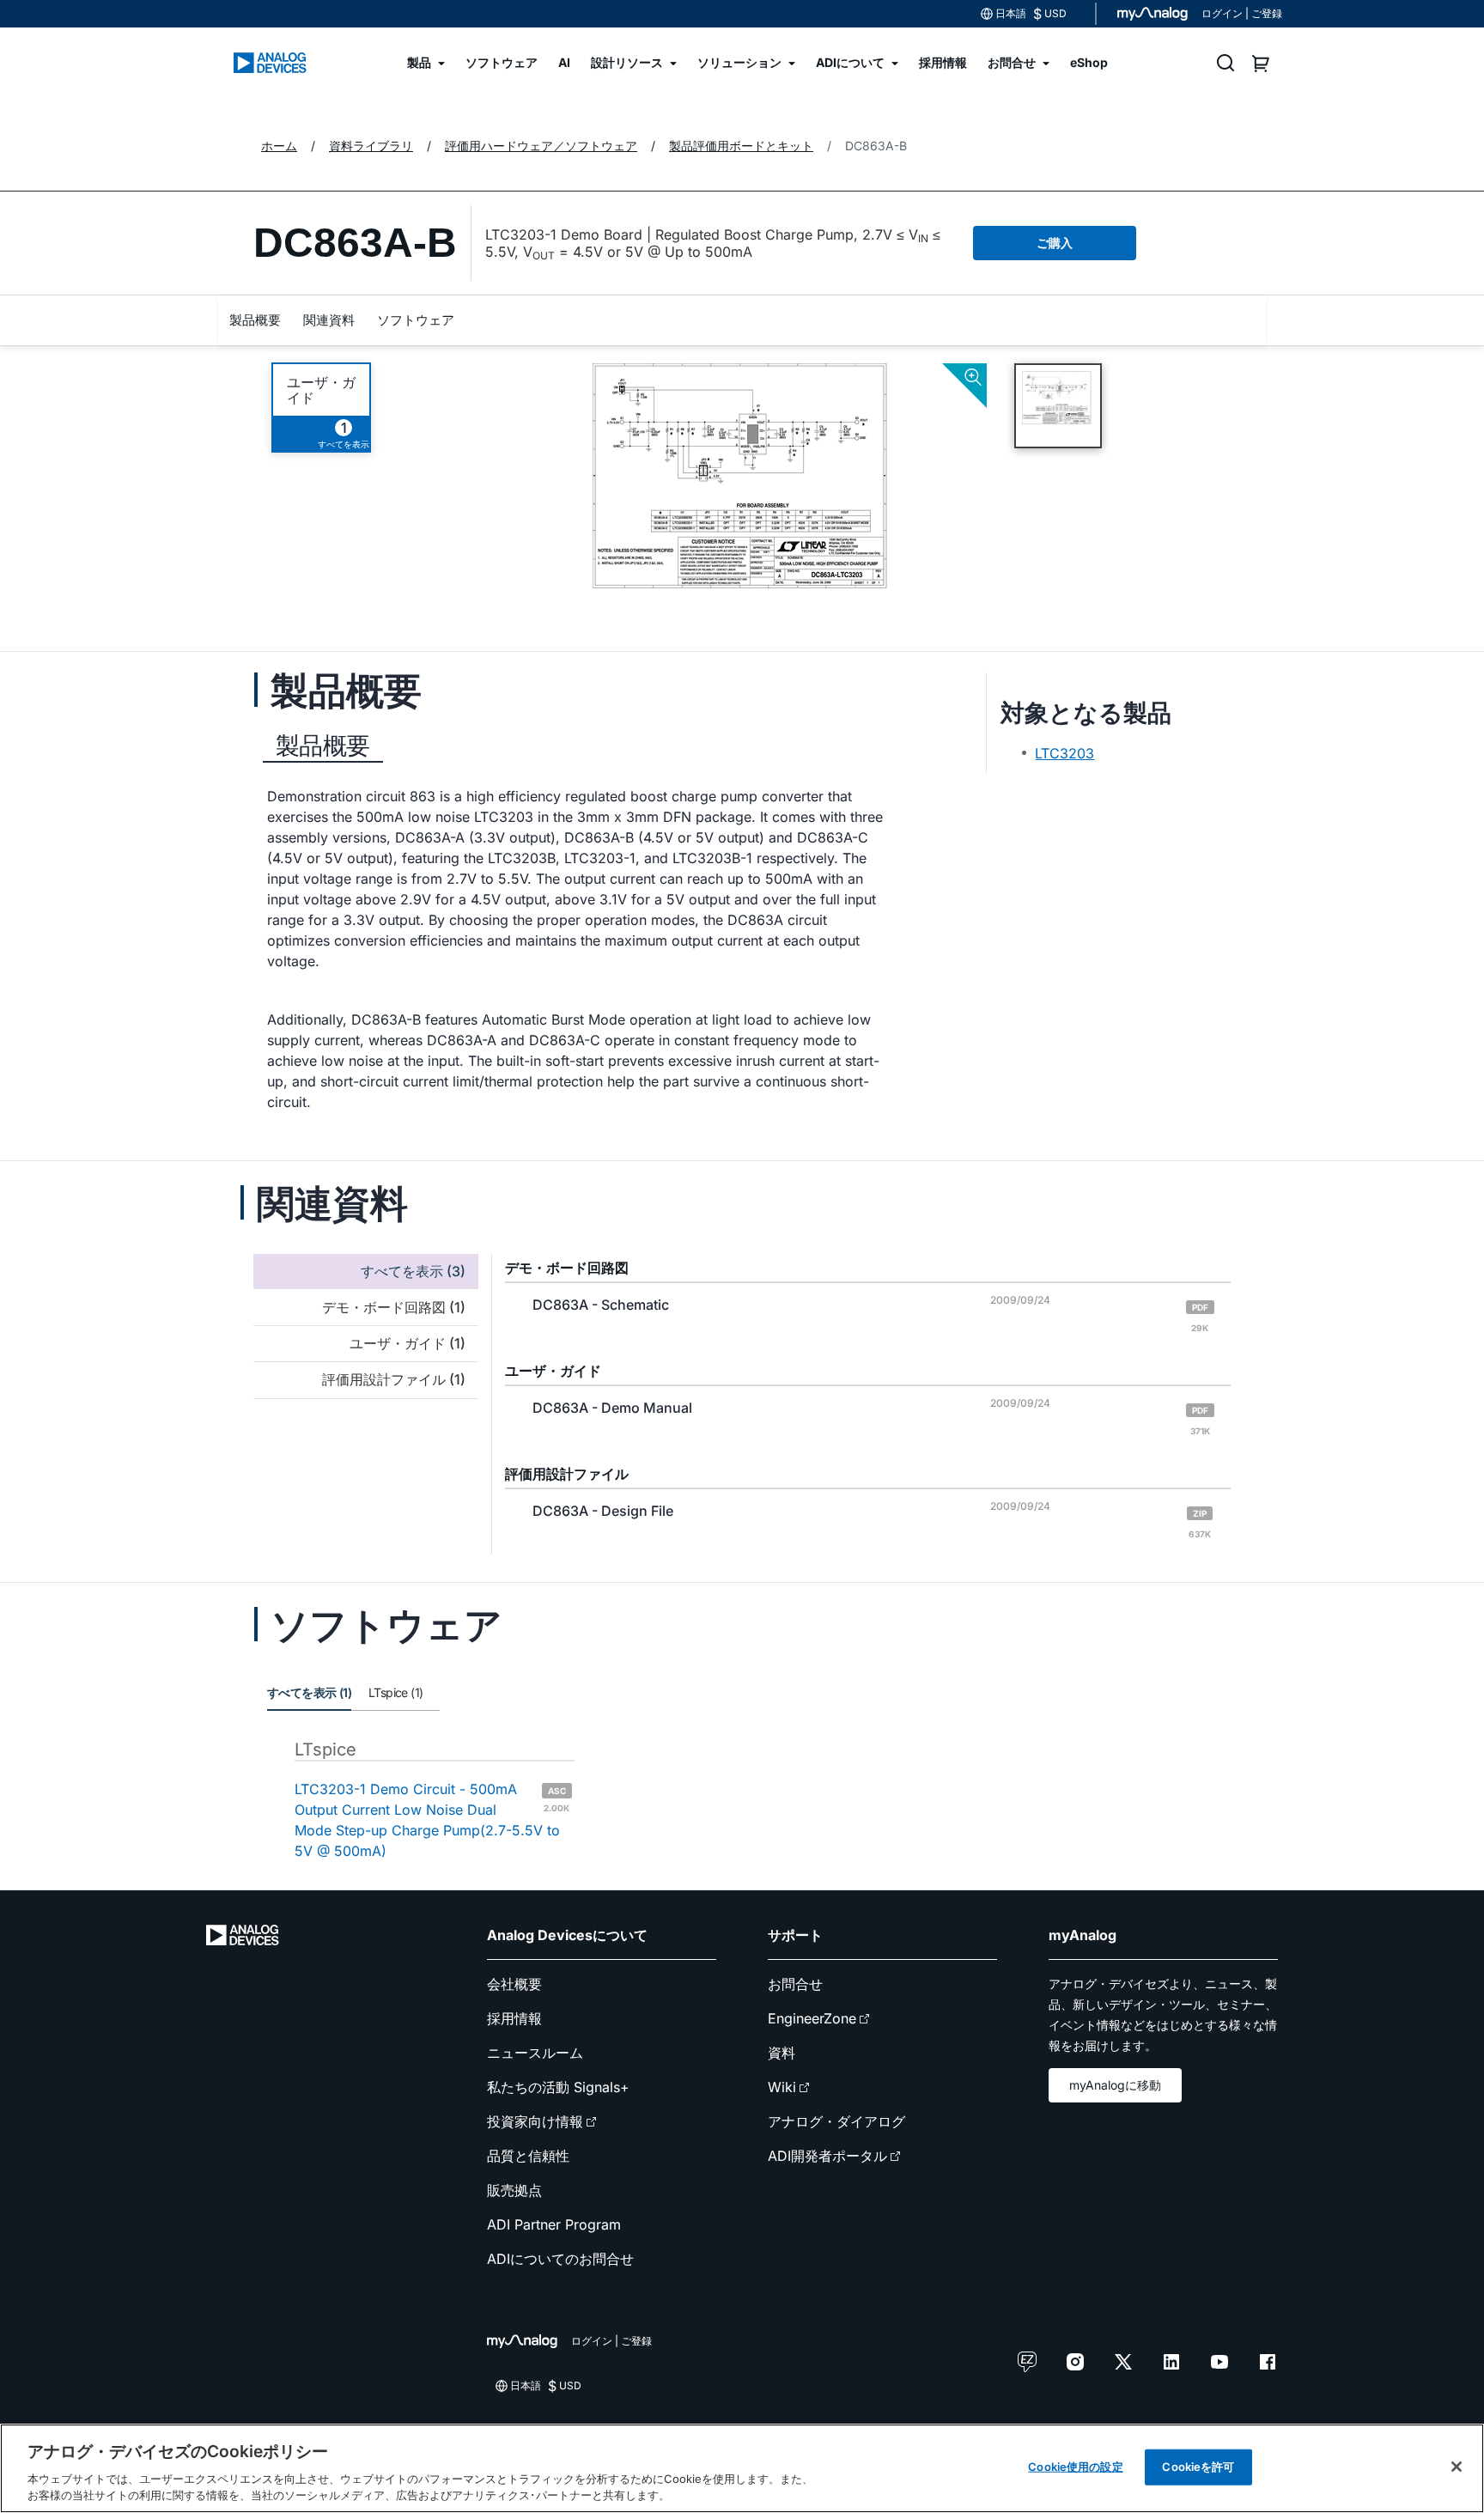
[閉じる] (1457, 2467)
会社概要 (514, 1984)
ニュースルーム (535, 2053)
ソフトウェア (416, 320)
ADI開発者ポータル (827, 2156)
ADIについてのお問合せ (560, 2259)
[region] (742, 2468)
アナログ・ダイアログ (836, 2121)
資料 (782, 2053)
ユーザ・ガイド (321, 390)
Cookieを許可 (1198, 2467)
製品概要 (255, 320)
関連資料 (329, 320)
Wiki (782, 2087)
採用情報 (514, 2018)
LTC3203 (1064, 753)
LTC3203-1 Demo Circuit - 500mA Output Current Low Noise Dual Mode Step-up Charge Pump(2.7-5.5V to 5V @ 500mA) (432, 1820)
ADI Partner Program (554, 2224)
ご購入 (1055, 243)
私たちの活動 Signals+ (558, 2087)
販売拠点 (514, 2190)
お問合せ (795, 1984)
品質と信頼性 (528, 2156)
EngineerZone (812, 2018)
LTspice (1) (395, 1692)
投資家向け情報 (535, 2121)
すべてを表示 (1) (309, 1692)
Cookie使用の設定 (1075, 2467)
